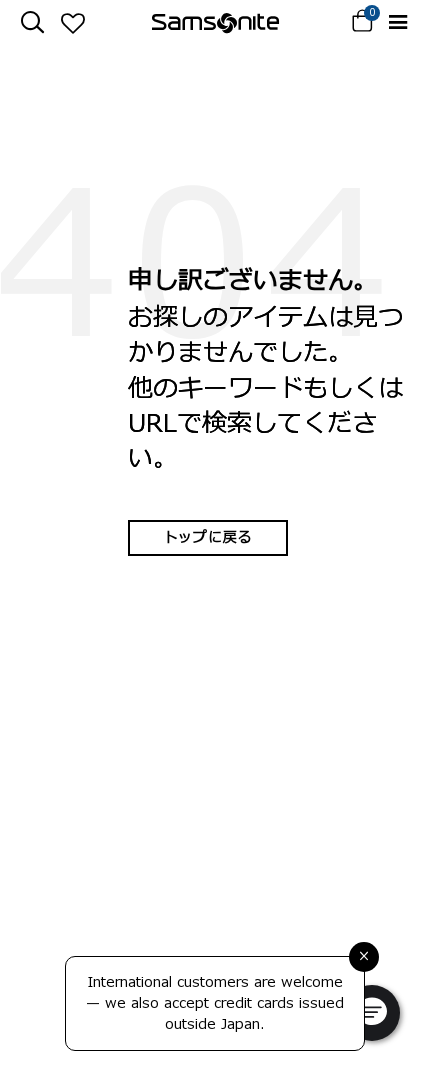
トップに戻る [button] (208, 537)
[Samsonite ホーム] (215, 23)
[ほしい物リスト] (72, 23)
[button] (372, 1013)
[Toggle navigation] (397, 22)
